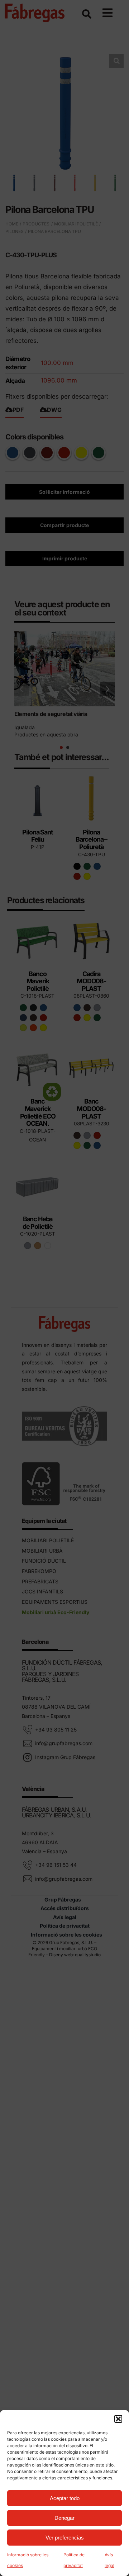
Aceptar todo (65, 2498)
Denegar (64, 2518)
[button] (118, 2419)
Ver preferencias (65, 2538)
